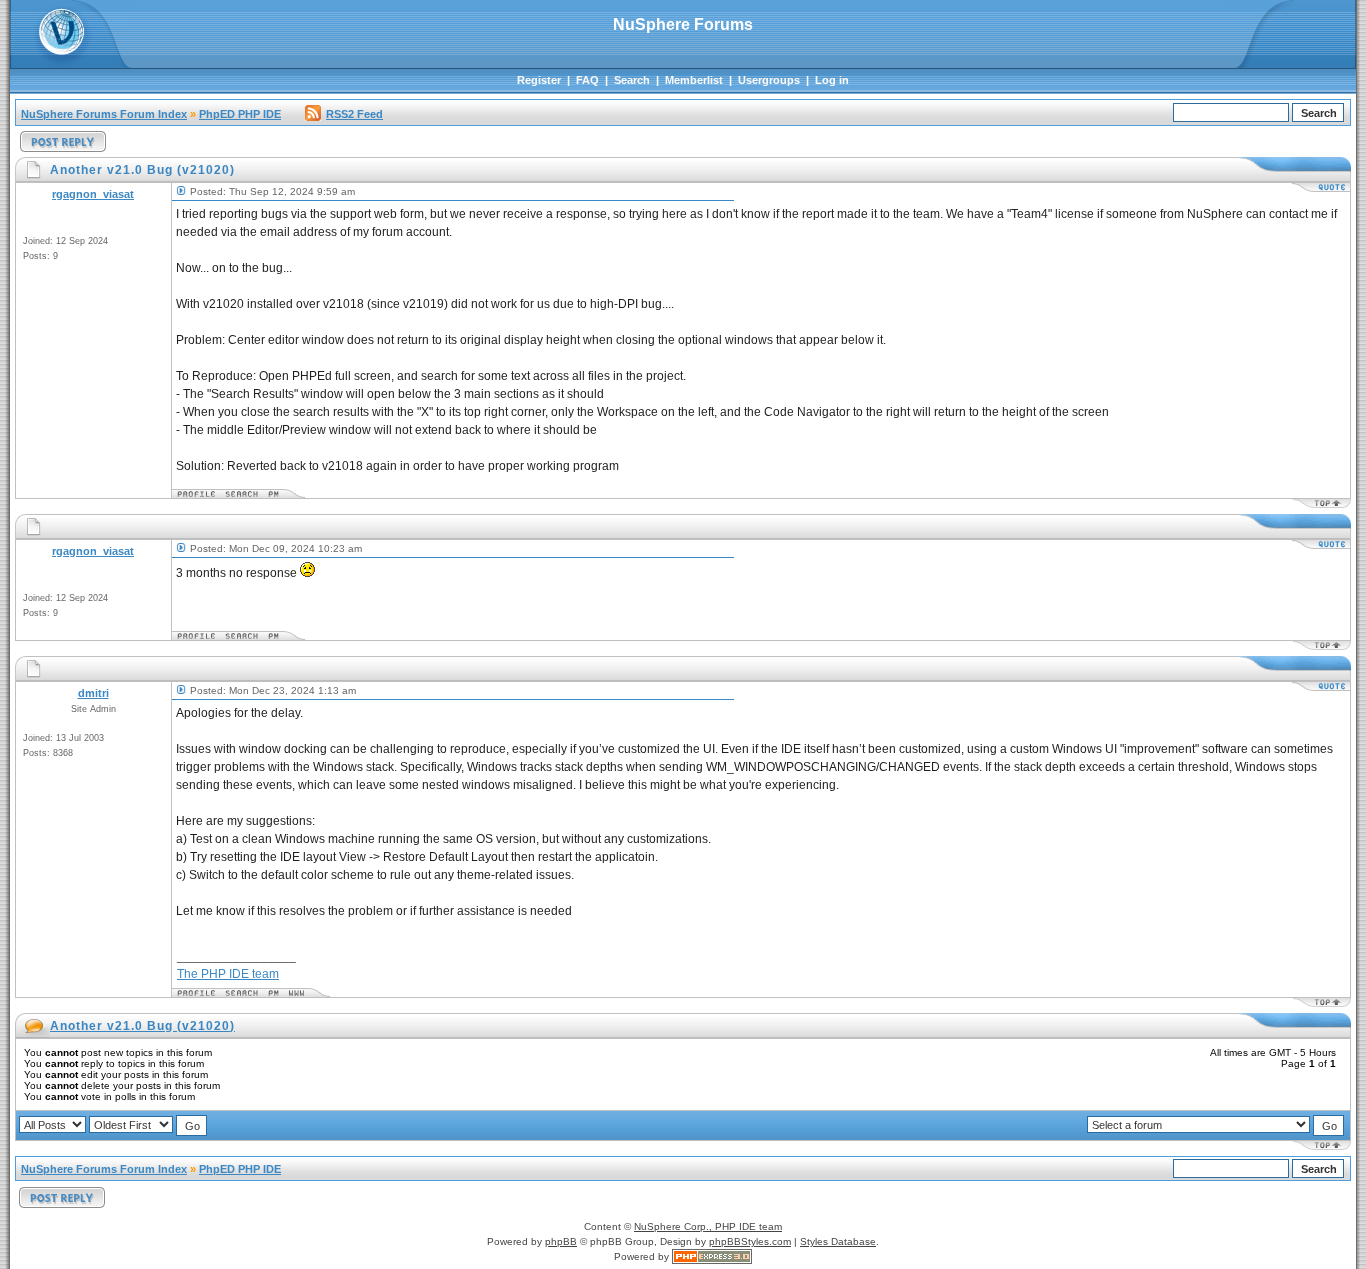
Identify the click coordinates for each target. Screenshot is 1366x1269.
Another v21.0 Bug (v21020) (142, 1026)
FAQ (587, 80)
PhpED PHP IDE (240, 114)
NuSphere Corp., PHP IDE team (708, 1226)
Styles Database (838, 1241)
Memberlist (694, 80)
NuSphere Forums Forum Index (104, 114)
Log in (832, 80)
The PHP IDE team (228, 974)
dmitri (93, 693)
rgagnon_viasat (93, 194)
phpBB (561, 1241)
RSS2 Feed (354, 114)
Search (632, 80)
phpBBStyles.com (750, 1241)
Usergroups (769, 80)
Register (539, 80)
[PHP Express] (712, 1256)
